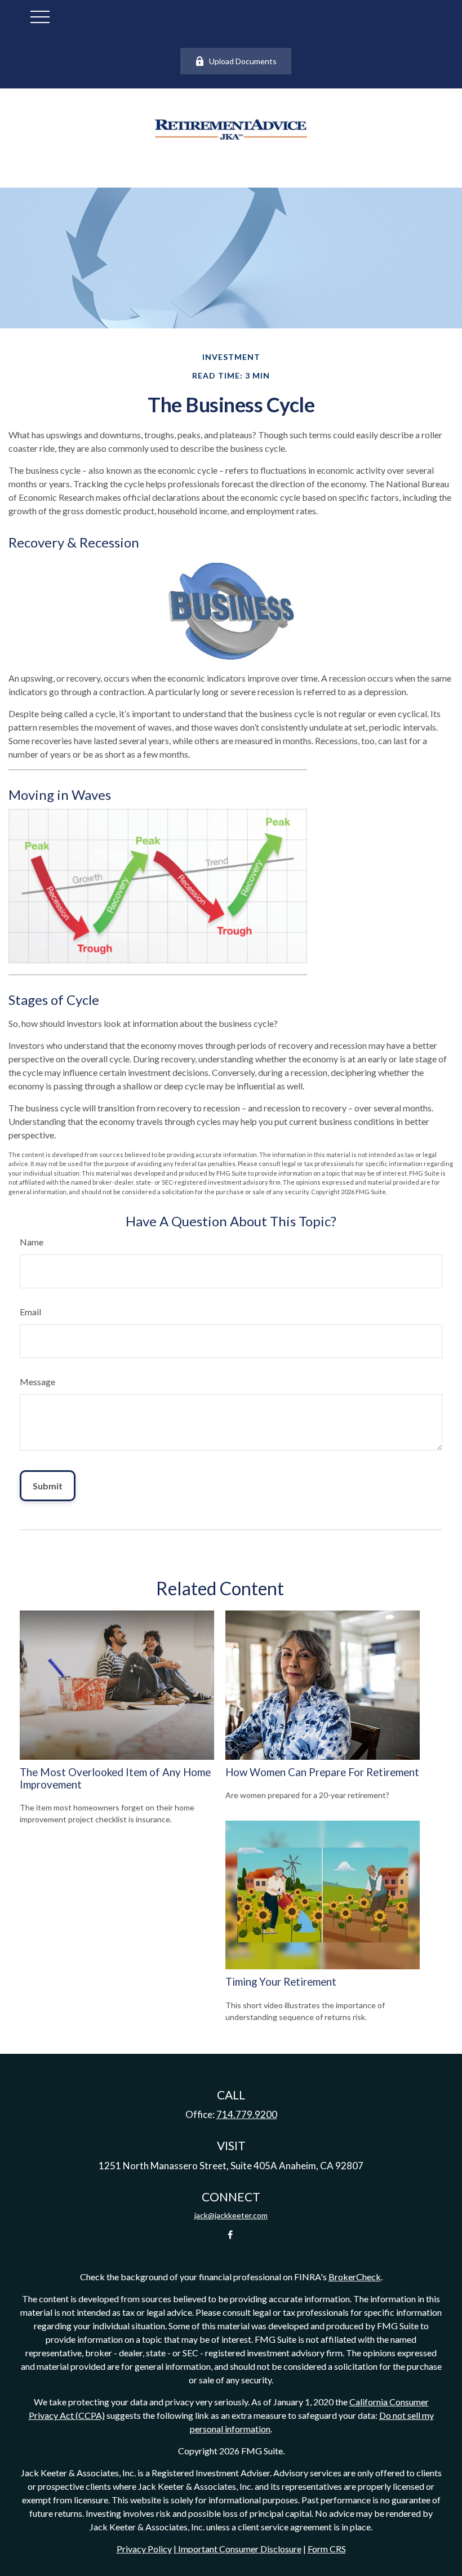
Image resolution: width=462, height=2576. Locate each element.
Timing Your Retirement (281, 1982)
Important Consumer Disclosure (239, 2549)
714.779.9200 (247, 2114)
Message (37, 1382)
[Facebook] (230, 2234)
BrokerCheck (355, 2277)
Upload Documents (243, 61)
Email (30, 1312)
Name (32, 1242)
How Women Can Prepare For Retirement (322, 1772)
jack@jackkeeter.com (231, 2215)
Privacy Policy (144, 2549)
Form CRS (327, 2549)
